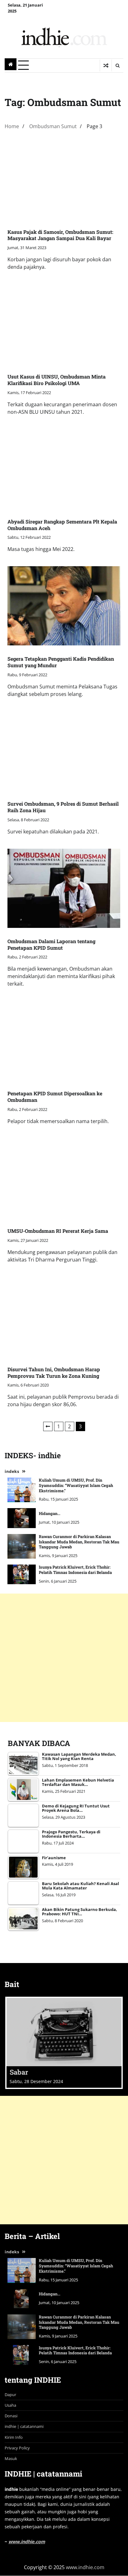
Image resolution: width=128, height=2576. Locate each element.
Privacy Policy (17, 2448)
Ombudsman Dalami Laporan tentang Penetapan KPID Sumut (51, 944)
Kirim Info (14, 2437)
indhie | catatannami (24, 2426)
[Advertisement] (64, 1658)
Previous (48, 1426)
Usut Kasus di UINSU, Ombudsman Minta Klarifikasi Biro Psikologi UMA (57, 380)
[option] (64, 2043)
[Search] (117, 65)
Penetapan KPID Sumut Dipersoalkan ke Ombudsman (55, 1097)
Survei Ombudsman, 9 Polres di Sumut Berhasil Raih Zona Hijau (63, 807)
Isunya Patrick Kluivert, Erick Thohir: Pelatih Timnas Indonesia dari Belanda (75, 1570)
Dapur (10, 2395)
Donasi (11, 2416)
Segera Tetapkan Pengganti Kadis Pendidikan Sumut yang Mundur (61, 662)
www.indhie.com (27, 2542)
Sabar (19, 2072)
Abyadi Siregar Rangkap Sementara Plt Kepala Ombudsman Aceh (62, 525)
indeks (12, 1471)
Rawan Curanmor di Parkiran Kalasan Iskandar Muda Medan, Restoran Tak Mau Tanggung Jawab (79, 1542)
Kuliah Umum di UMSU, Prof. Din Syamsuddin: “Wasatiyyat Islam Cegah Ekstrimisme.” (76, 1485)
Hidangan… (50, 1513)
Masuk (11, 2458)
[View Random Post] (106, 65)
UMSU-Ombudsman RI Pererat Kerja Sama (58, 1231)
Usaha (10, 2405)
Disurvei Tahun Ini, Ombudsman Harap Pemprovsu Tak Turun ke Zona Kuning (54, 1372)
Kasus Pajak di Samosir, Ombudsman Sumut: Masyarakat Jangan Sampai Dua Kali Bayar (60, 235)
